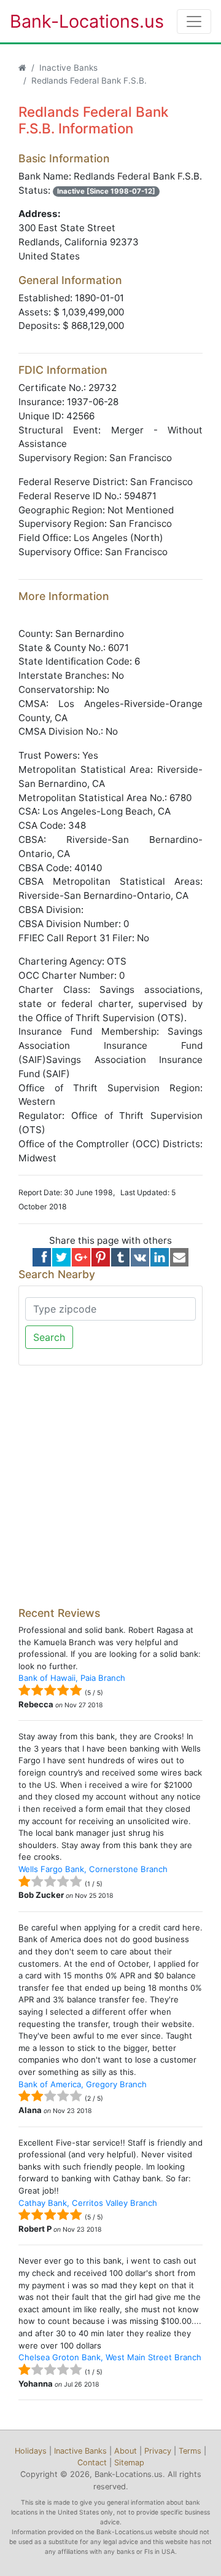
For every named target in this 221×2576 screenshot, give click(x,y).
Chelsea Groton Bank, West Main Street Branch (110, 2357)
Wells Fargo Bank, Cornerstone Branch (93, 1869)
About (126, 2451)
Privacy (158, 2451)
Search (49, 1337)
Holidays (31, 2451)
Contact (92, 2463)
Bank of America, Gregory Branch (83, 2084)
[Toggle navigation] (194, 22)
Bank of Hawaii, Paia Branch (72, 1678)
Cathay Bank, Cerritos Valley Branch (88, 2203)
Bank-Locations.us (74, 21)
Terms (190, 2451)
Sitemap (129, 2463)
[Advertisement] (110, 1486)
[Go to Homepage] (22, 68)
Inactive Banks (68, 68)
